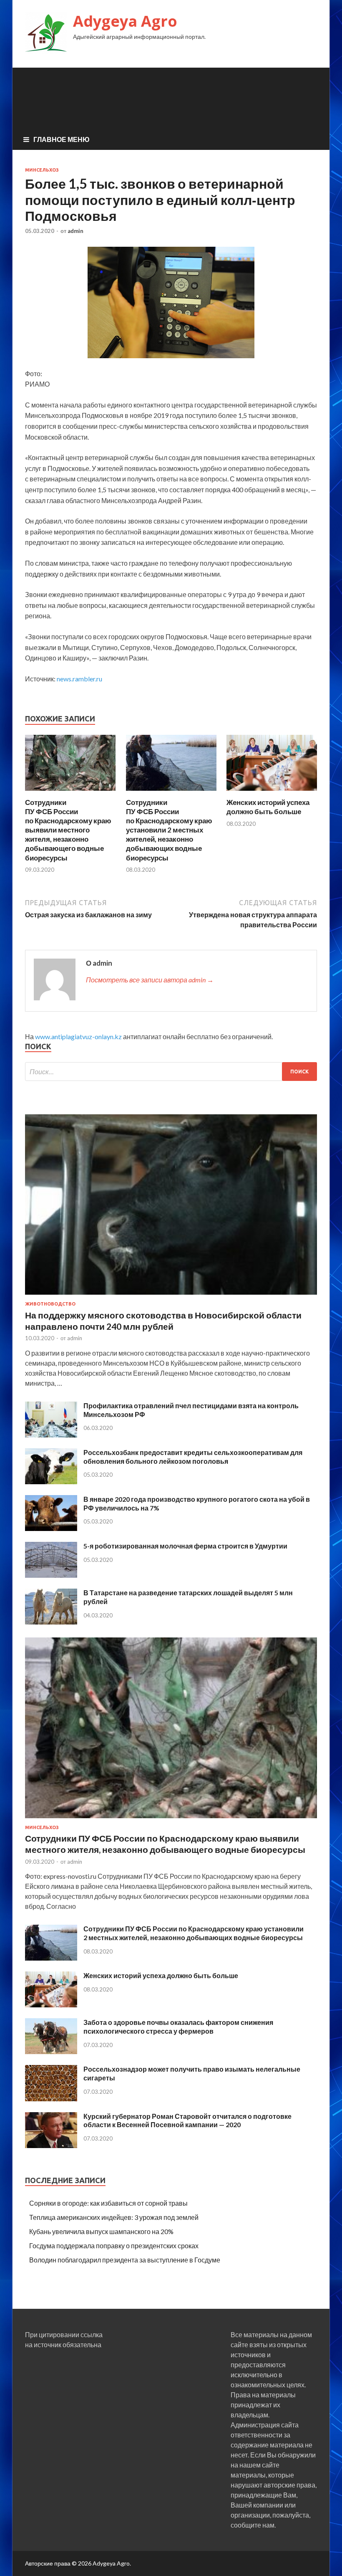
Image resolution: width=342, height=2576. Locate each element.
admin (75, 231)
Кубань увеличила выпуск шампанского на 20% (101, 2231)
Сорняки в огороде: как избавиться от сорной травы (108, 2203)
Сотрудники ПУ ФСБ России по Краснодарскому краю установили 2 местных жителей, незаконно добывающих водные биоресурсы (169, 830)
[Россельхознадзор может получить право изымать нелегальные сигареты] (51, 2099)
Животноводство (50, 1304)
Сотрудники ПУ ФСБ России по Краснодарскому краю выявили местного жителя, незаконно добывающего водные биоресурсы (68, 830)
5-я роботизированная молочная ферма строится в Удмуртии (185, 1546)
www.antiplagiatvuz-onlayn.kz (78, 1036)
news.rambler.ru (79, 679)
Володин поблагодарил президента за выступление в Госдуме (125, 2260)
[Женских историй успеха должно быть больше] (272, 793)
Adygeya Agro (125, 21)
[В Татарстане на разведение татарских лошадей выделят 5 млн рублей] (51, 1622)
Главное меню (62, 139)
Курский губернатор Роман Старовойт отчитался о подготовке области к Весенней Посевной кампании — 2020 (187, 2121)
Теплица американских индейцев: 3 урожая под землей (114, 2217)
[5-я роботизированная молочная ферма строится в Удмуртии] (51, 1575)
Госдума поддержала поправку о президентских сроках (114, 2246)
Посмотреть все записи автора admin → (150, 980)
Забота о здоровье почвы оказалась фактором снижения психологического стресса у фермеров (178, 2027)
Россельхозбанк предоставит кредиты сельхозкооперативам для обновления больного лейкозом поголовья (193, 1457)
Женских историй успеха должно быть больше (268, 807)
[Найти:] (171, 1072)
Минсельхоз (42, 170)
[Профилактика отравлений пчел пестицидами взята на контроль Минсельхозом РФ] (51, 1435)
